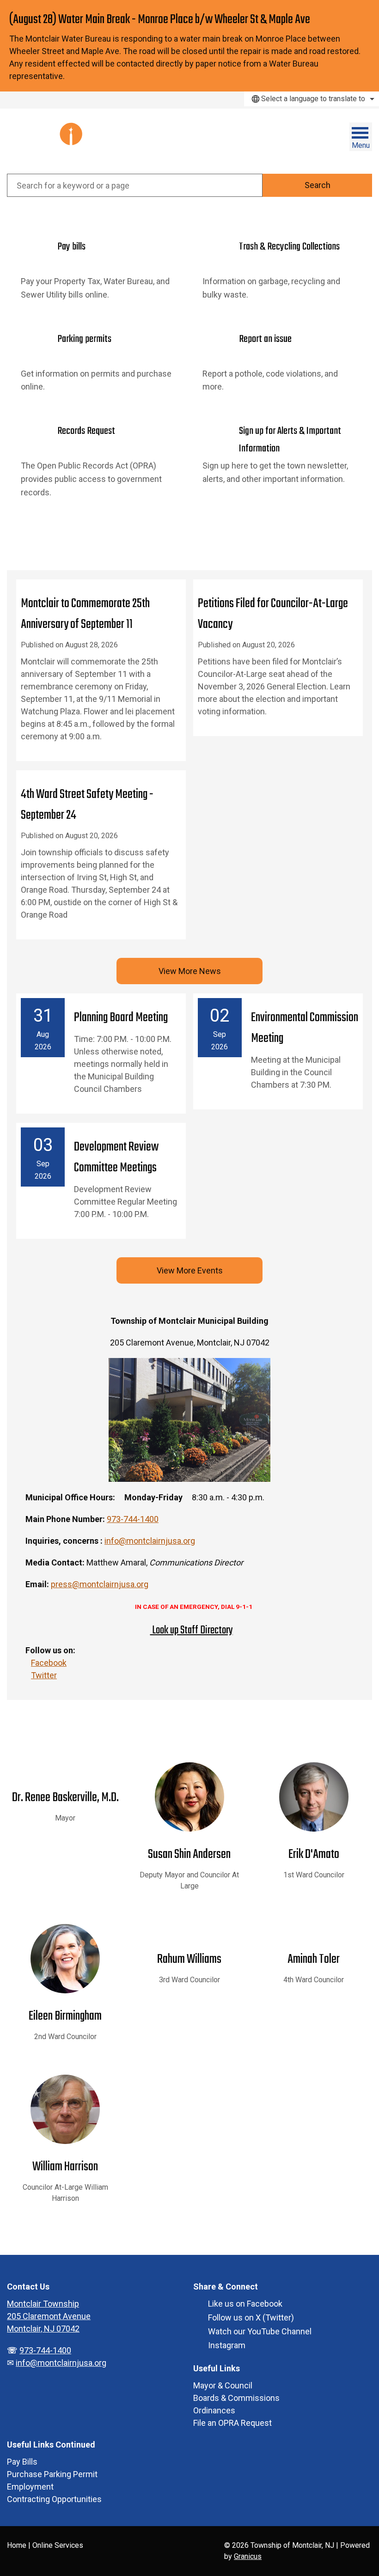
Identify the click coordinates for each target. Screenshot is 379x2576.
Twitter (44, 1675)
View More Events (190, 1270)
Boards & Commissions (236, 2398)
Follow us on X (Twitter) (251, 2317)
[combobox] (312, 99)
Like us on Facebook (245, 2304)
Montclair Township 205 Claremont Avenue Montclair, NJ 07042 (49, 2316)
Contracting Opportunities (54, 2499)
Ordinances (214, 2410)
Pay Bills (22, 2462)
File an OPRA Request (232, 2423)
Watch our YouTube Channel (260, 2331)
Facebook (49, 1663)
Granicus (248, 2556)
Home (17, 2545)
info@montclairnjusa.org (150, 1541)
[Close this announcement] (368, 10)
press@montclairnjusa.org (100, 1584)
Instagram (227, 2345)
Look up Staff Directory (192, 1630)
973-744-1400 (133, 1519)
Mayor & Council (223, 2385)
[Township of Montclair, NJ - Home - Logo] (53, 141)
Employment (30, 2487)
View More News (190, 971)
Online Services (58, 2545)
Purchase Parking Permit (52, 2474)
